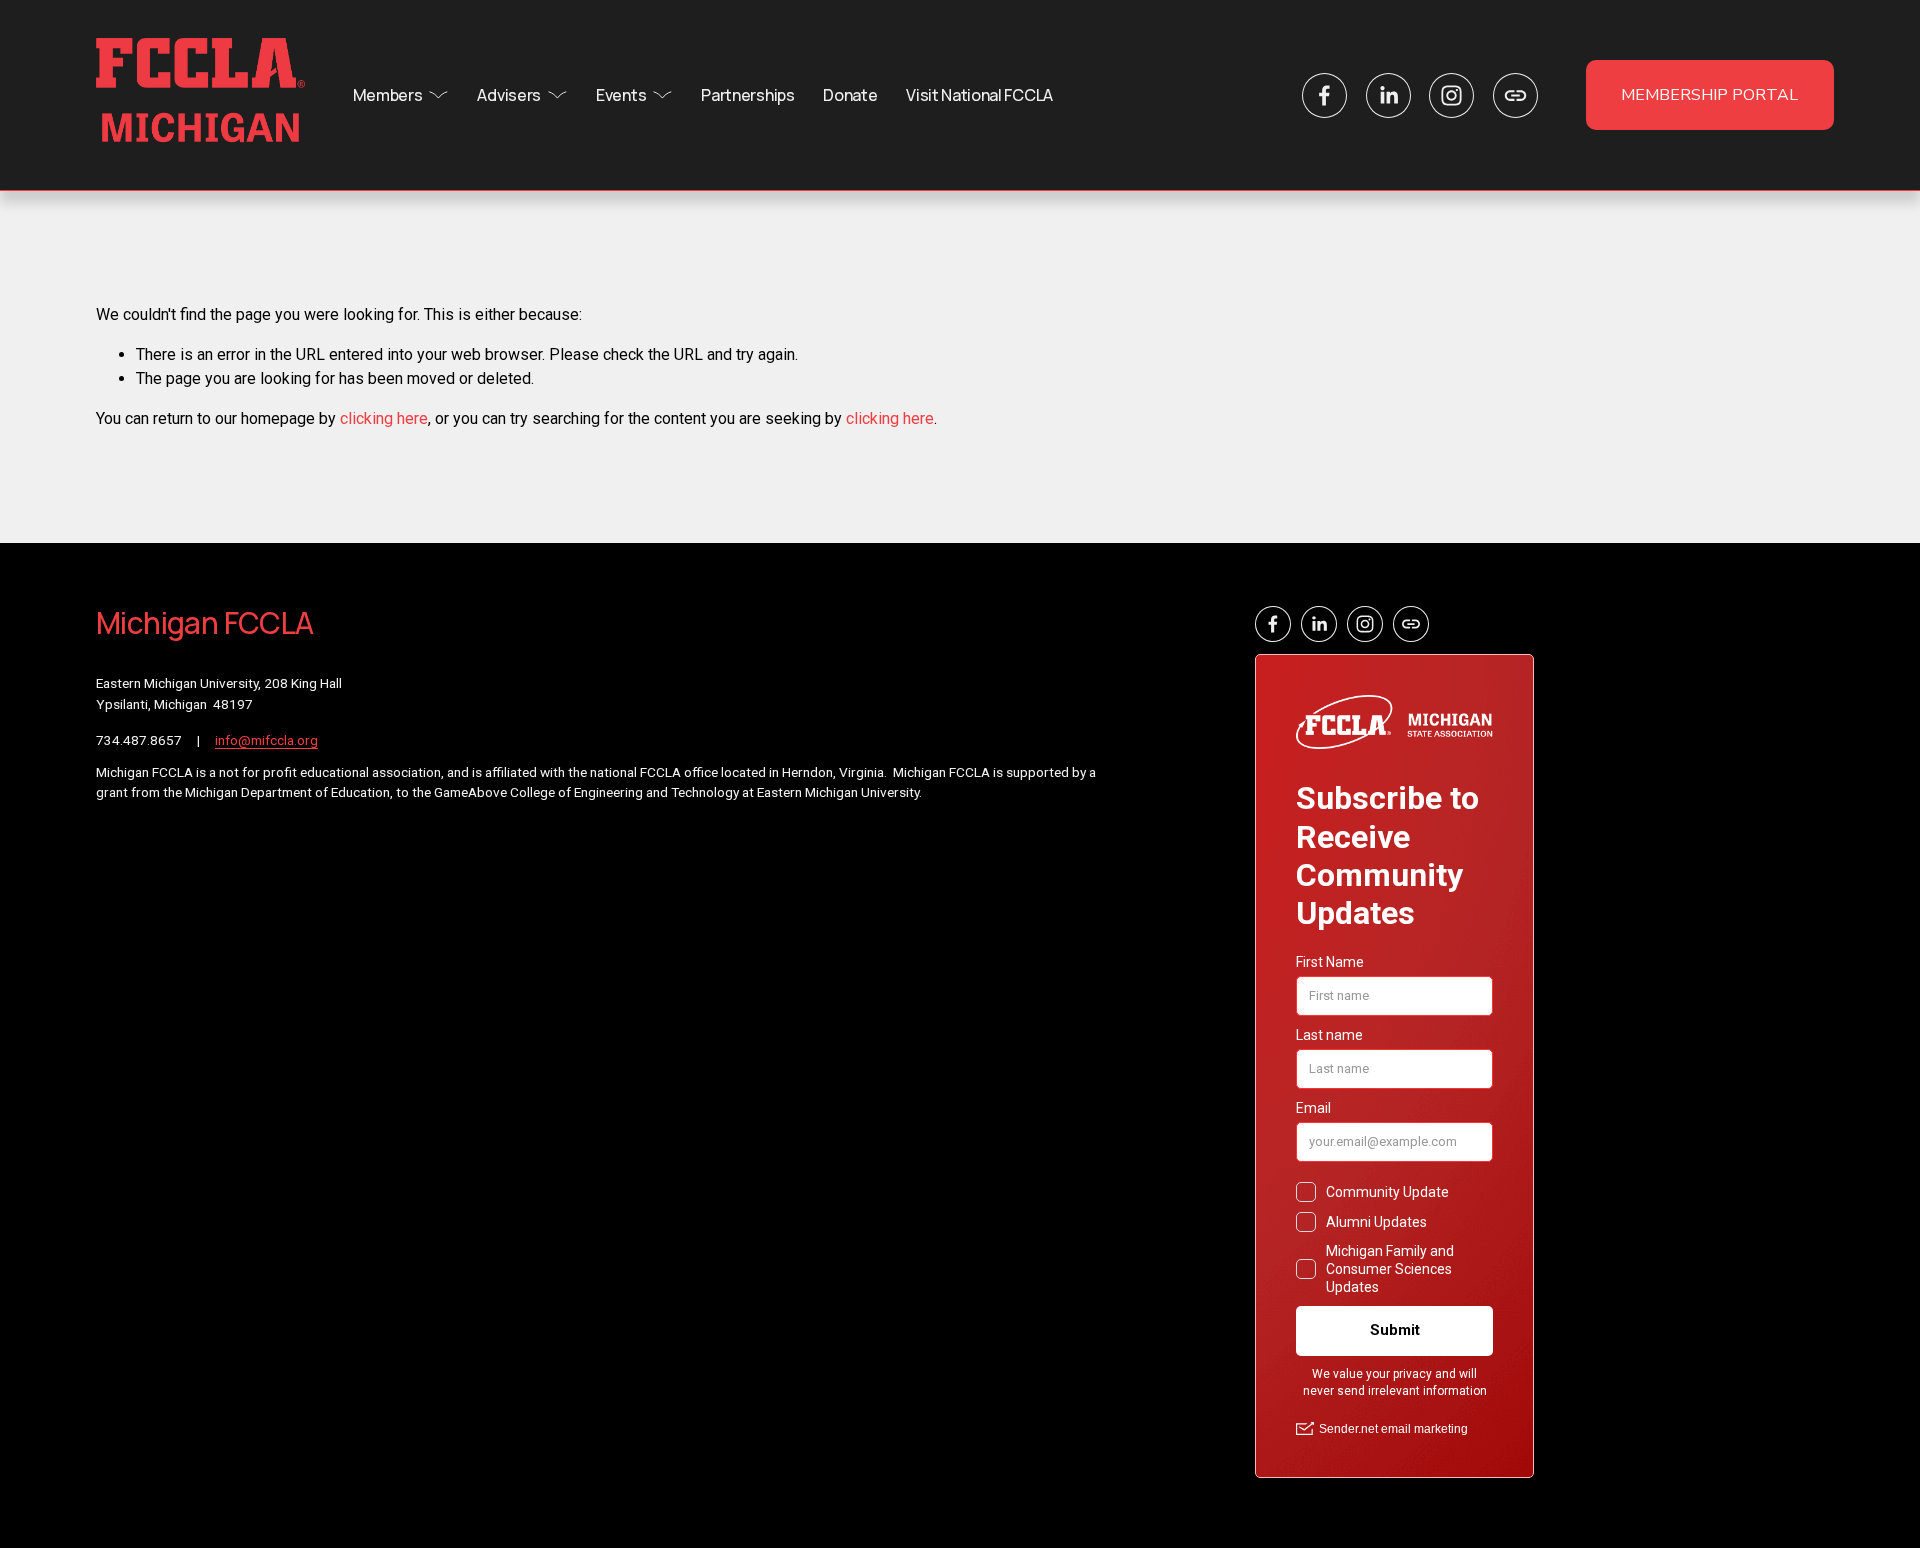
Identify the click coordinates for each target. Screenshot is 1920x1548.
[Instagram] (1451, 95)
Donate (850, 95)
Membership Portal (1709, 95)
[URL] (1515, 95)
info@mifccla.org (266, 740)
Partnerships (747, 95)
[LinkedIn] (1388, 95)
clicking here (384, 418)
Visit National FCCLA (979, 95)
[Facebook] (1324, 95)
